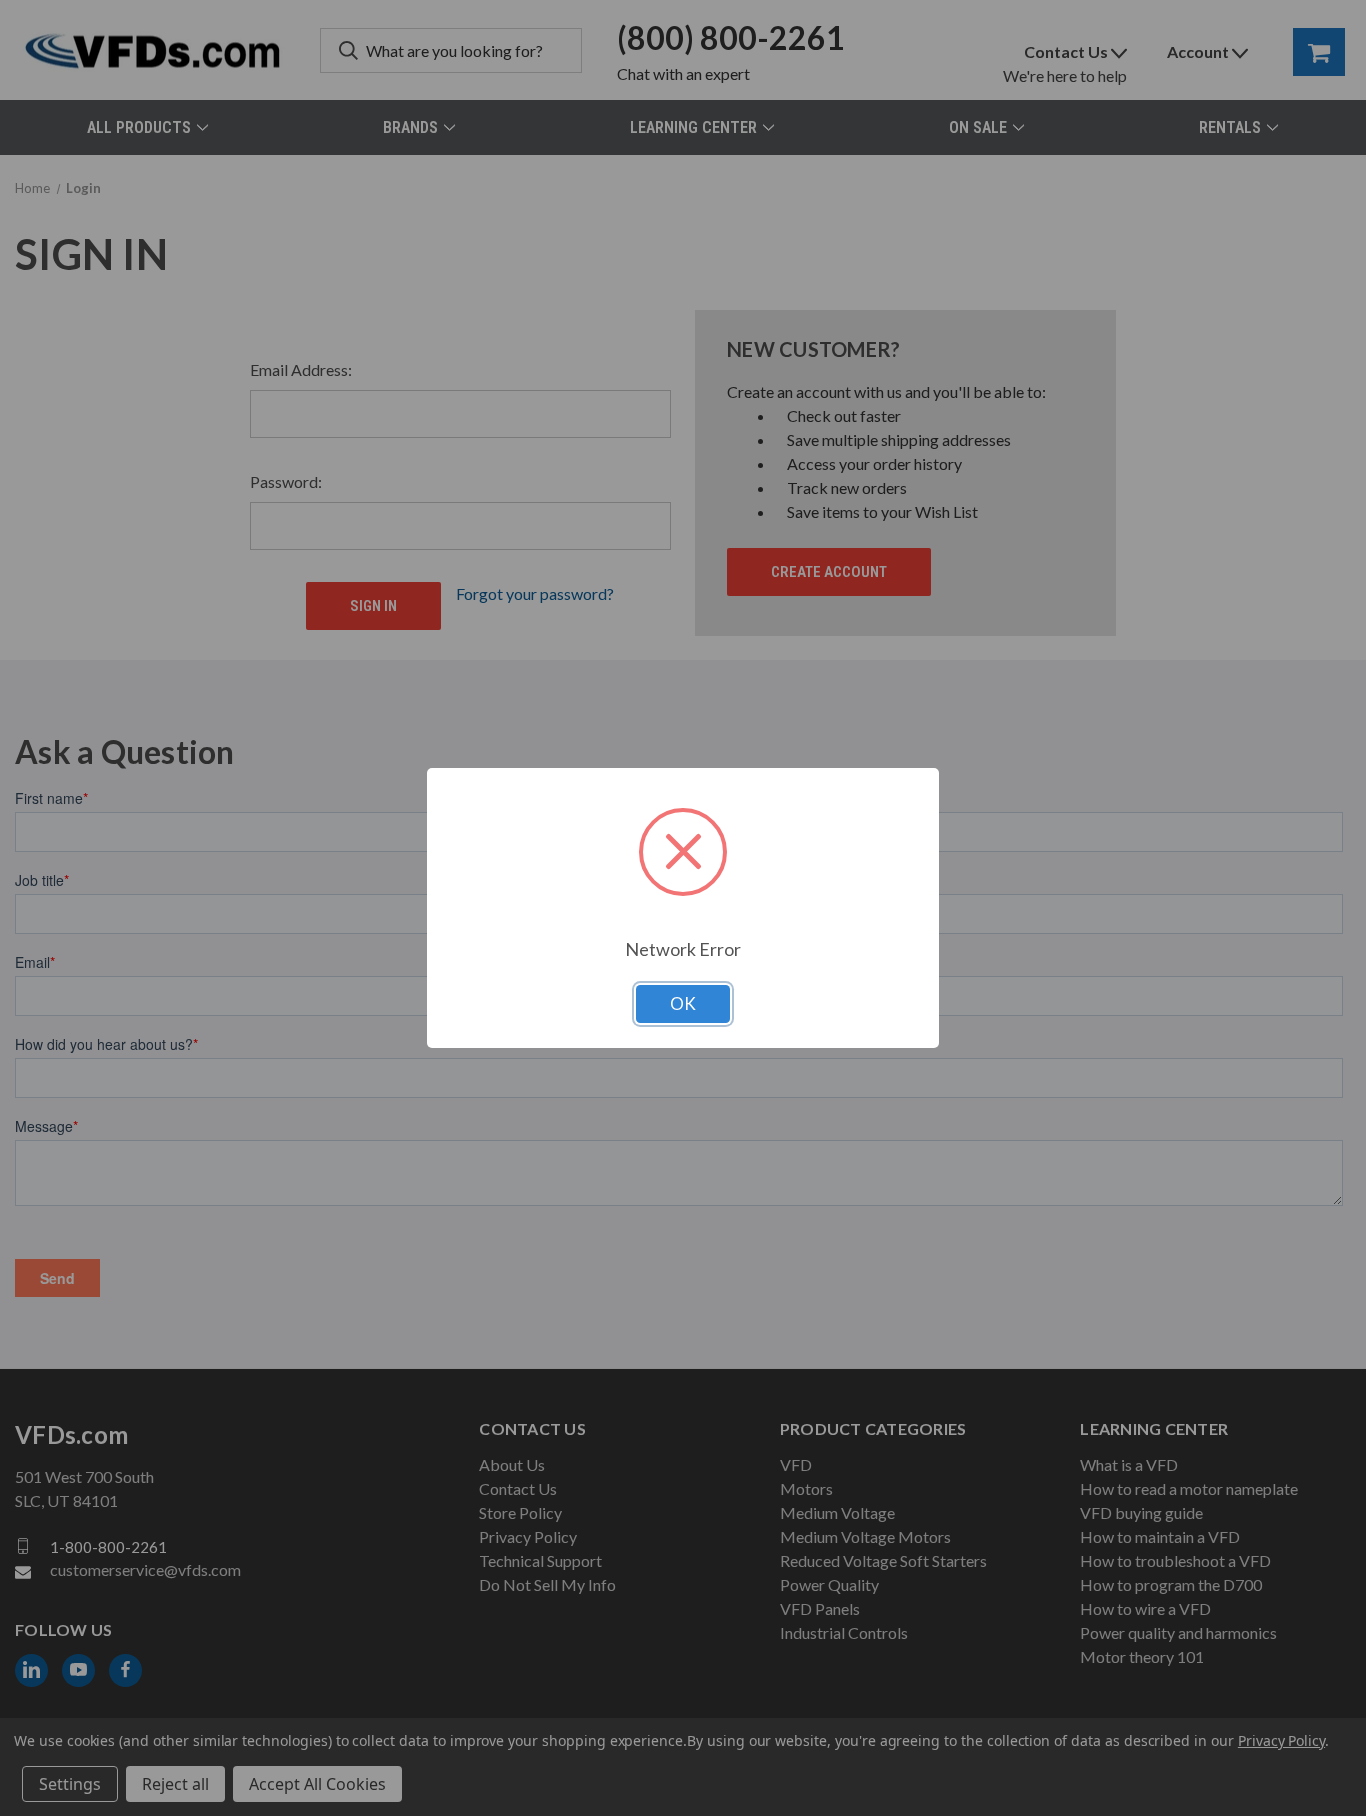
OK (683, 1003)
